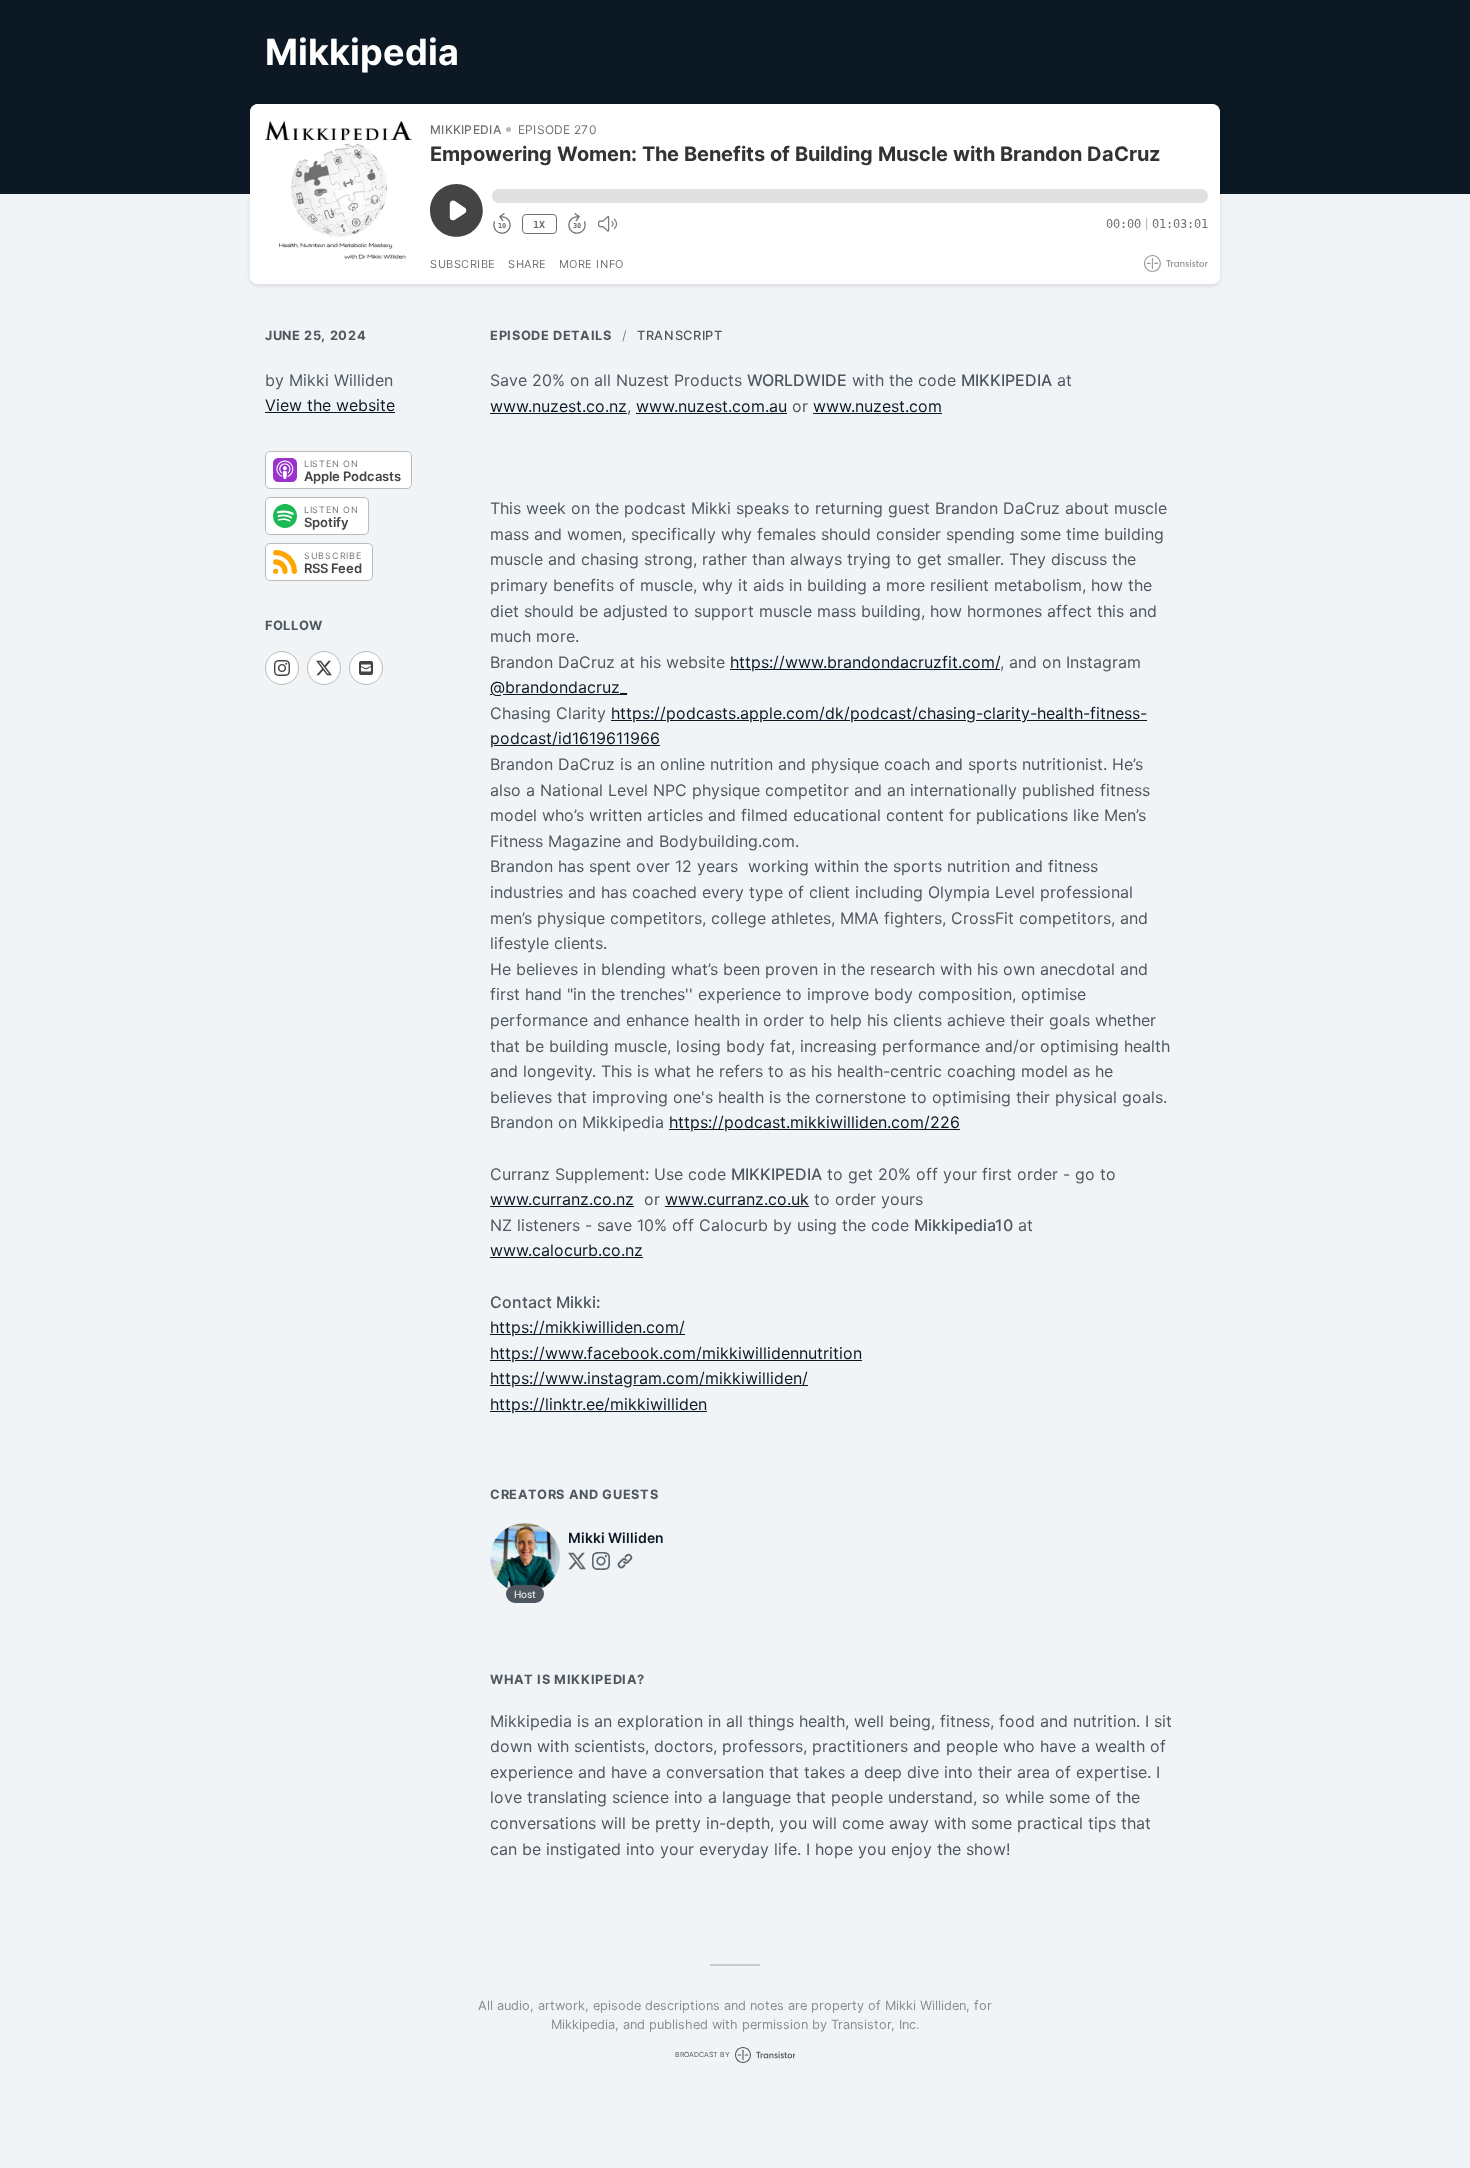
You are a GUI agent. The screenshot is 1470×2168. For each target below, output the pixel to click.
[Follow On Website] (625, 1561)
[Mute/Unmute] (607, 224)
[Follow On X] (324, 668)
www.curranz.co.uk (737, 1199)
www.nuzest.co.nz (558, 406)
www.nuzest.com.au (711, 406)
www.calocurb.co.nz (566, 1250)
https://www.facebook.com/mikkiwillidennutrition (676, 1353)
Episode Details (551, 335)
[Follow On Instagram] (282, 668)
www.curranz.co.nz (562, 1199)
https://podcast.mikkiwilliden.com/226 (814, 1122)
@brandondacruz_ (558, 687)
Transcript (679, 335)
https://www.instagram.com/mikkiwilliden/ (649, 1378)
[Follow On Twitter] (577, 1561)
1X (539, 224)
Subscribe (463, 264)
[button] (850, 196)
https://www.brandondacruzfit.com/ (865, 662)
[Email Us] (366, 668)
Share (527, 264)
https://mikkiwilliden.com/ (587, 1327)
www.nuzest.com (877, 406)
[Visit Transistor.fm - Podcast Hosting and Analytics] (1176, 263)
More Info (591, 264)
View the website (330, 405)
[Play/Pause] (339, 194)
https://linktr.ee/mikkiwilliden (598, 1404)
